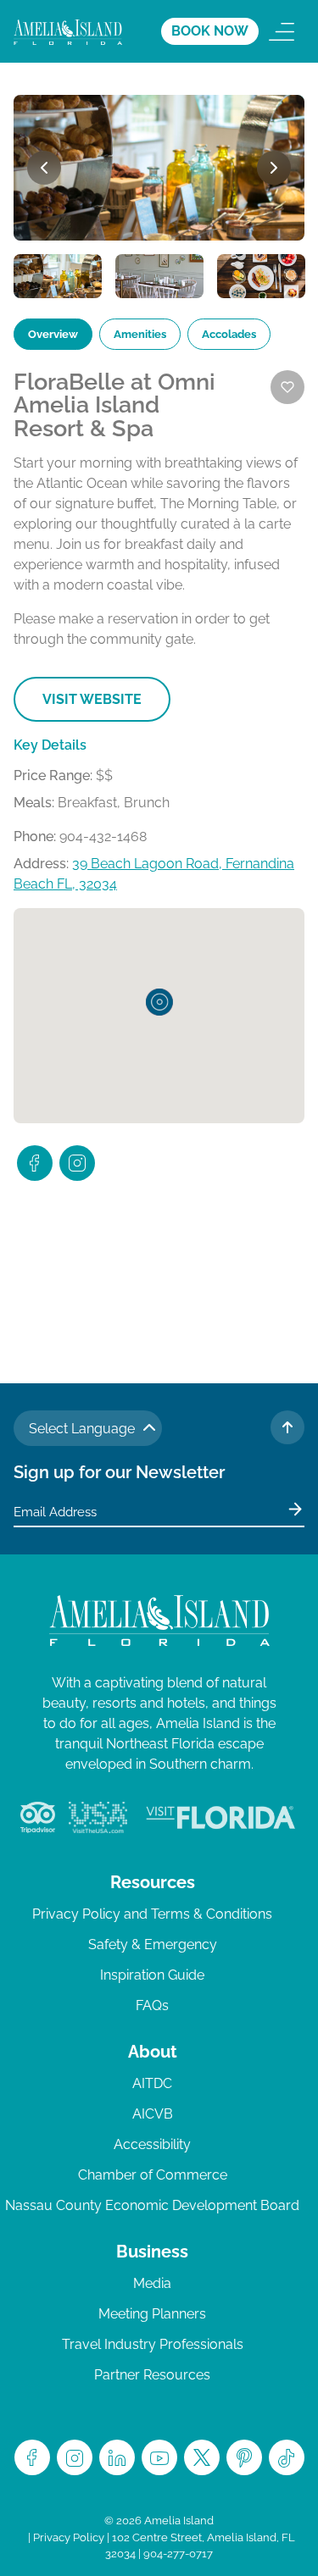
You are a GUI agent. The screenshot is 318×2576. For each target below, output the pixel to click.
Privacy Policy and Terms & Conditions (152, 1914)
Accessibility (152, 2144)
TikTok (287, 2457)
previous (44, 168)
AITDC (152, 2083)
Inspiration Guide (152, 1975)
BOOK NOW (210, 31)
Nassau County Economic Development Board (152, 2205)
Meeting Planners (152, 2314)
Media (152, 2283)
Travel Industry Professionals (153, 2344)
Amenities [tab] (140, 334)
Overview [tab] (53, 334)
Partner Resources (152, 2375)
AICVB (153, 2114)
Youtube (159, 2457)
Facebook (32, 2457)
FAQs (152, 2005)
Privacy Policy (69, 2537)
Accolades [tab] (229, 334)
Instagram (75, 2457)
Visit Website (92, 699)
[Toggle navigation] (282, 31)
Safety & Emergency (153, 1944)
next (274, 168)
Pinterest (244, 2457)
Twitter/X (202, 2457)
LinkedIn (117, 2457)
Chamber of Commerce (153, 2175)
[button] (159, 1002)
